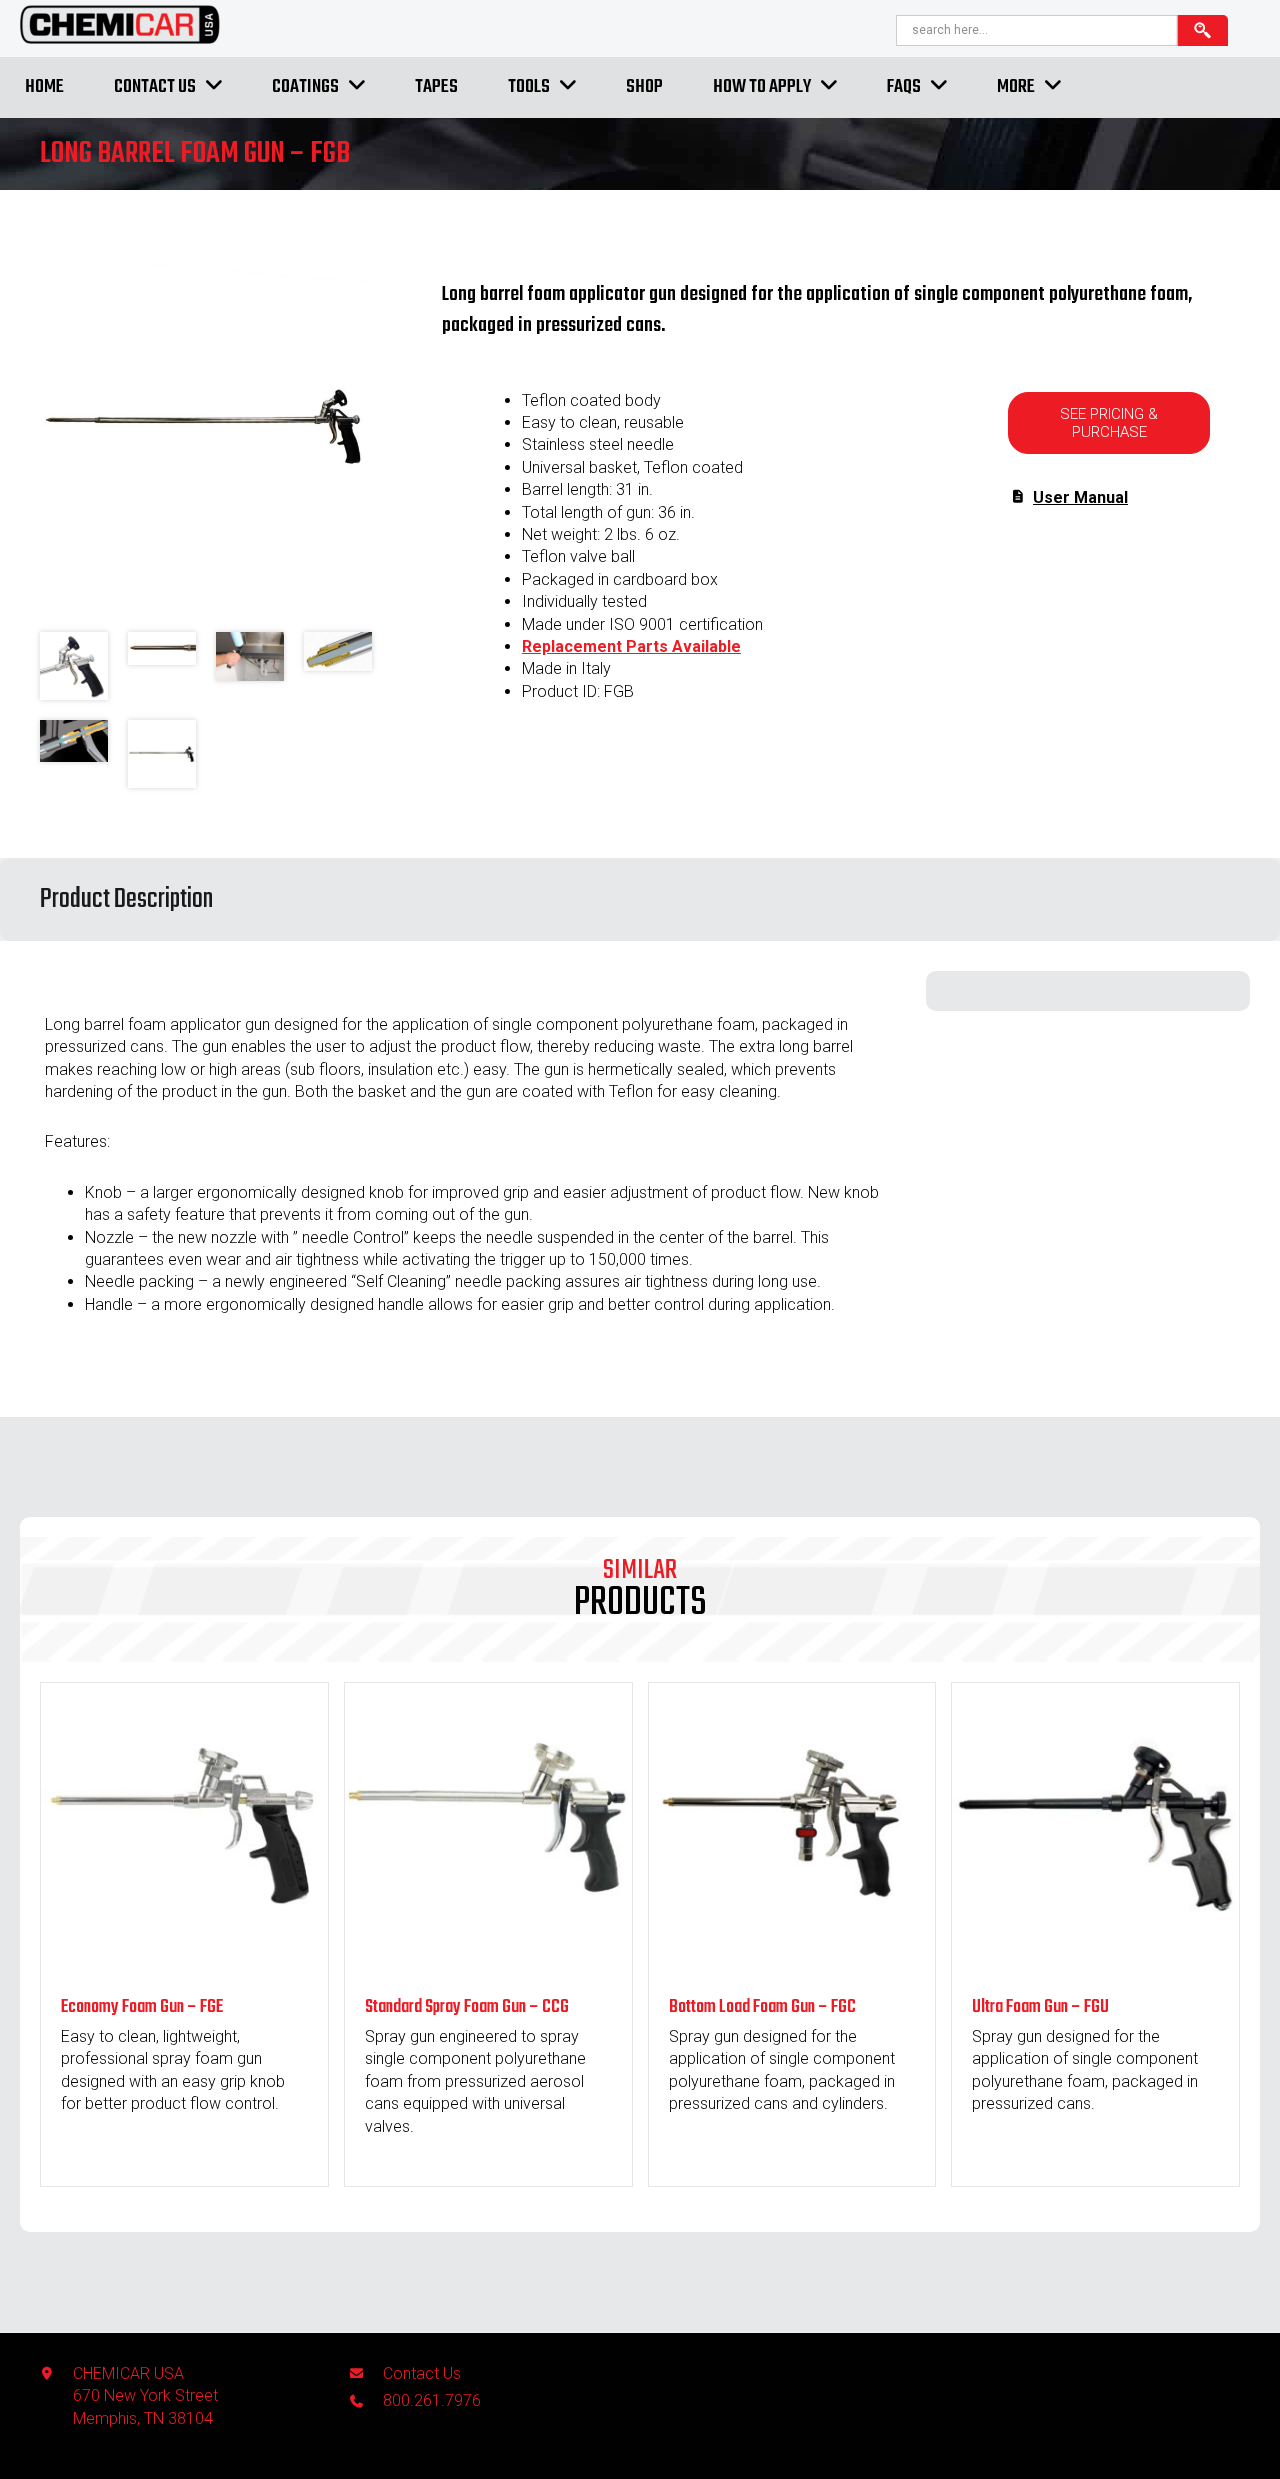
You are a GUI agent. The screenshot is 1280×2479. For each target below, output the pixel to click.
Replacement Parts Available (631, 646)
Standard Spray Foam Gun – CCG (467, 2007)
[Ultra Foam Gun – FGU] (1095, 1964)
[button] (1109, 423)
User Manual (1080, 497)
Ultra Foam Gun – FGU (1040, 2007)
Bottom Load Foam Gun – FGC (762, 2007)
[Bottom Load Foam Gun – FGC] (792, 1964)
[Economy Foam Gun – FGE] (184, 1964)
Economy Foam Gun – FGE (142, 2007)
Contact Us (422, 2373)
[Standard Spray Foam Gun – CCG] (488, 1964)
